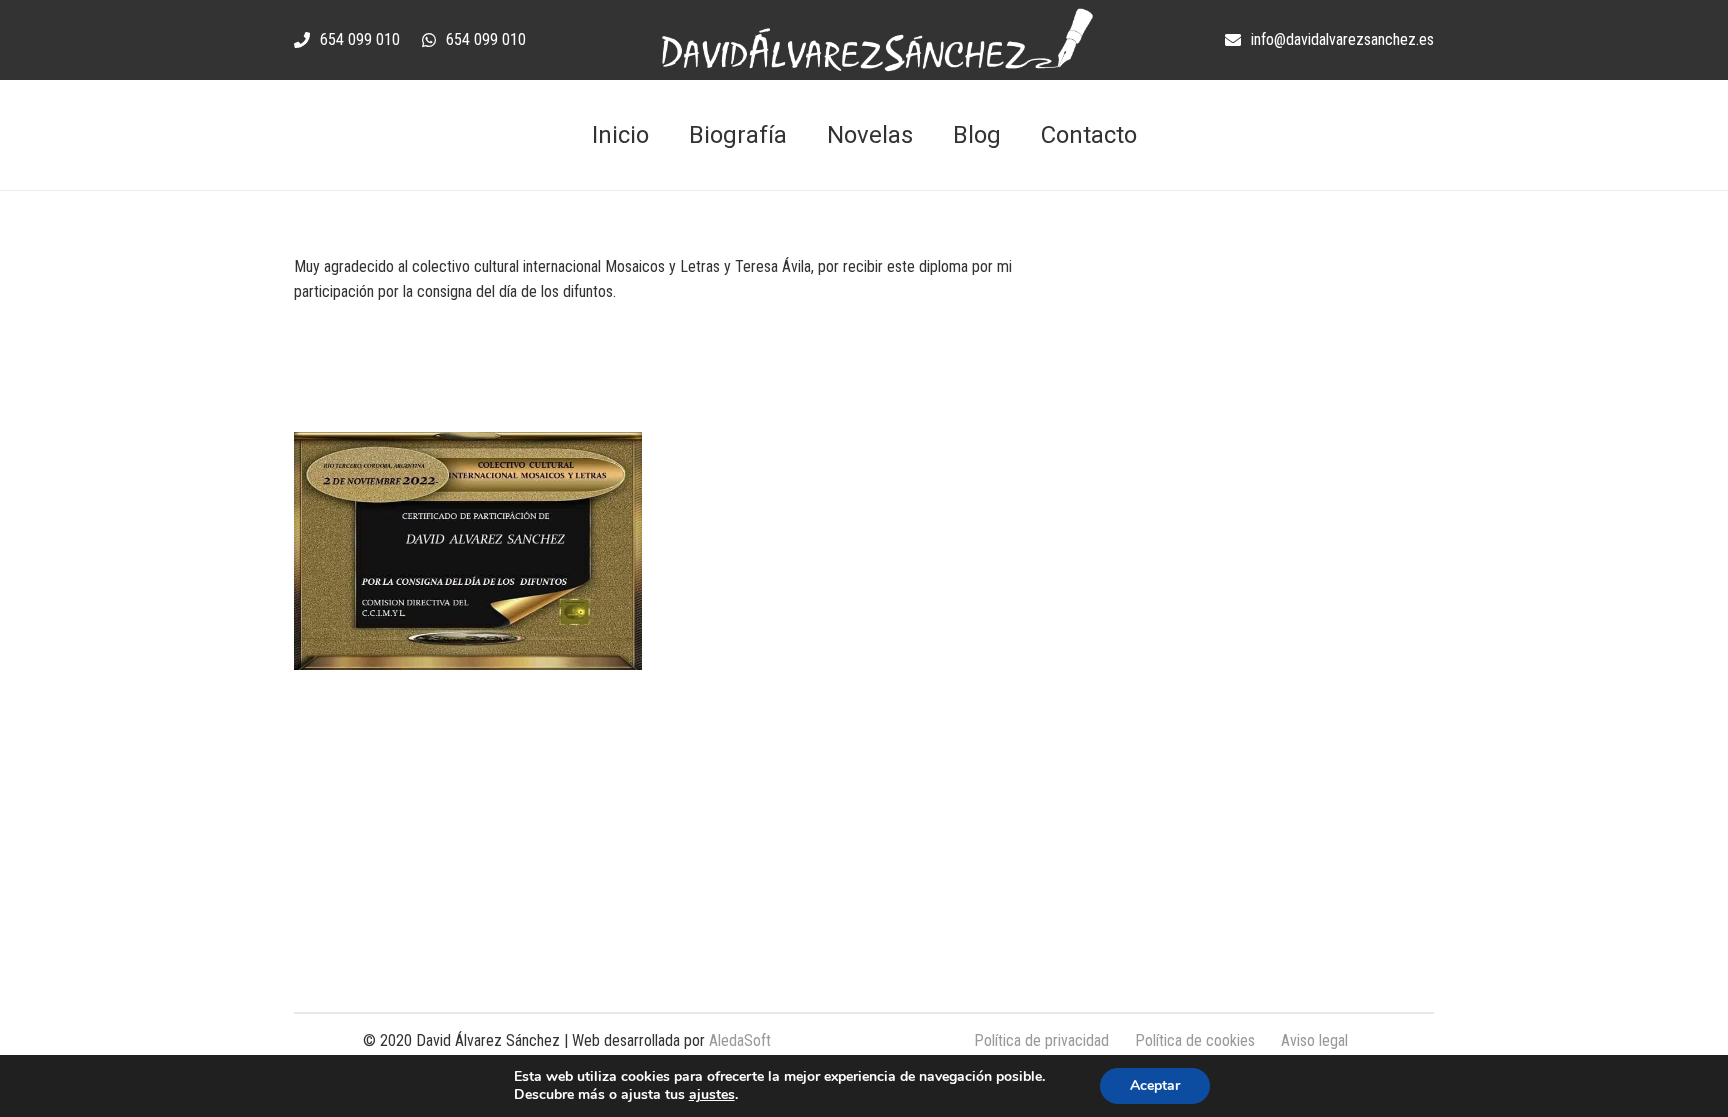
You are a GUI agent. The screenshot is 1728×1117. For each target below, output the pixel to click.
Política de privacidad (1041, 1040)
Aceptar (1155, 1085)
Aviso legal (1314, 1040)
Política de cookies (1195, 1040)
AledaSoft (740, 1040)
